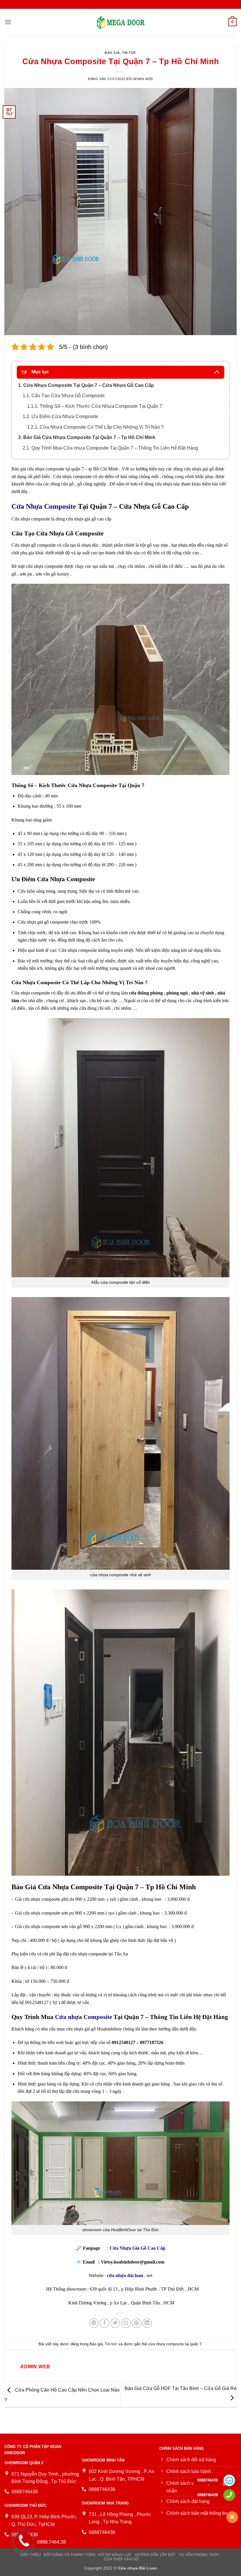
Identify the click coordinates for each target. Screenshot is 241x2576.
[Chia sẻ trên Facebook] (104, 2323)
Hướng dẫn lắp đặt (155, 2555)
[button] (8, 22)
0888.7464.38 (51, 2542)
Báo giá (112, 53)
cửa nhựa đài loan (125, 2275)
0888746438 (207, 2480)
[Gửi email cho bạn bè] (126, 2323)
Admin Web (143, 79)
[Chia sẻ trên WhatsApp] (94, 2323)
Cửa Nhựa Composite (44, 506)
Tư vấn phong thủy (199, 2555)
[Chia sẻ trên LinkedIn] (147, 2323)
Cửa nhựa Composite (83, 2017)
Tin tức (129, 53)
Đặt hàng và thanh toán (70, 2555)
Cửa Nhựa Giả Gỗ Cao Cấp (138, 2248)
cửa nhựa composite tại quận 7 (175, 2344)
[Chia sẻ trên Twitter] (115, 2323)
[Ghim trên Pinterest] (137, 2323)
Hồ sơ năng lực (115, 2555)
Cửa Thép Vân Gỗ (121, 2559)
